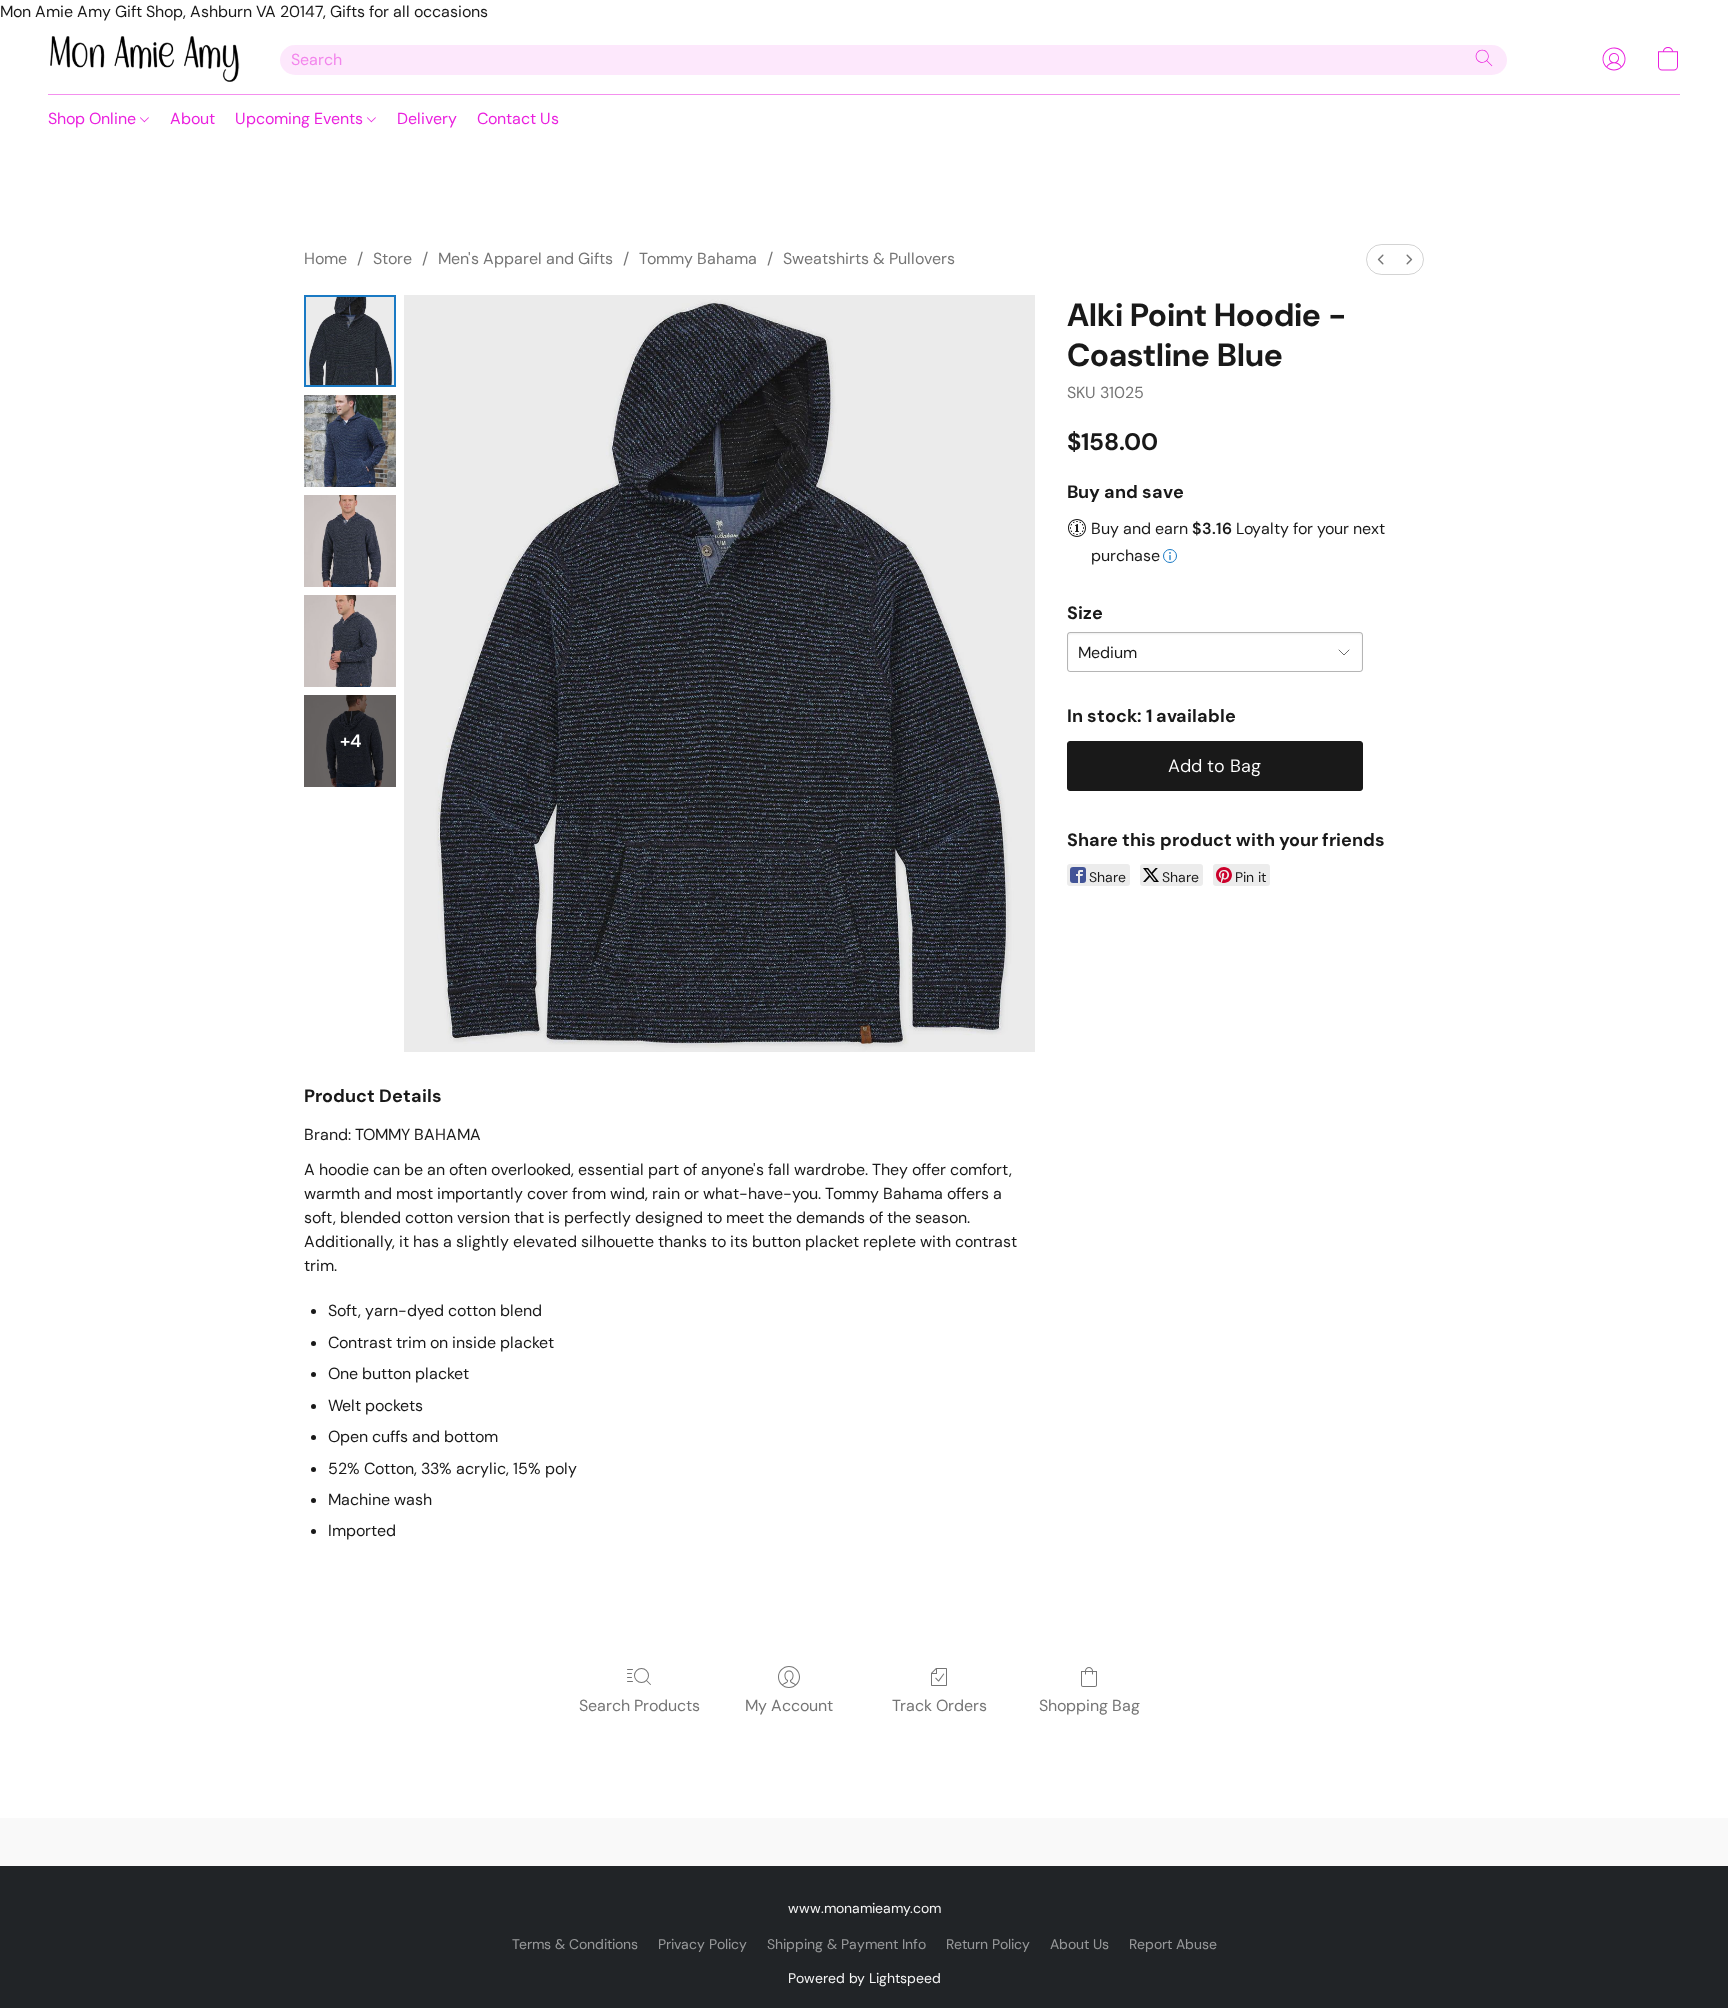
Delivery (427, 118)
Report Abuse (1173, 1944)
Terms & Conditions (575, 1944)
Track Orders (939, 1705)
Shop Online (94, 118)
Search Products (639, 1705)
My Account (789, 1705)
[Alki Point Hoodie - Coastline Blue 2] (350, 541)
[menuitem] (1381, 259)
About (192, 118)
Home (325, 258)
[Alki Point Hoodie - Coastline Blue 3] (350, 641)
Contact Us (518, 118)
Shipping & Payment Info (846, 1944)
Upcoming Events (301, 118)
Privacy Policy (702, 1944)
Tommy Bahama (698, 258)
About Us (1079, 1944)
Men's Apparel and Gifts (525, 258)
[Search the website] (1484, 58)
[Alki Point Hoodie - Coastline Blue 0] (350, 341)
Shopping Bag (1089, 1705)
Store (392, 258)
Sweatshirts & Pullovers (869, 258)
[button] (144, 59)
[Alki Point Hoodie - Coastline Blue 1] (350, 441)
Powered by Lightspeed (864, 1978)
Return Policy (988, 1944)
